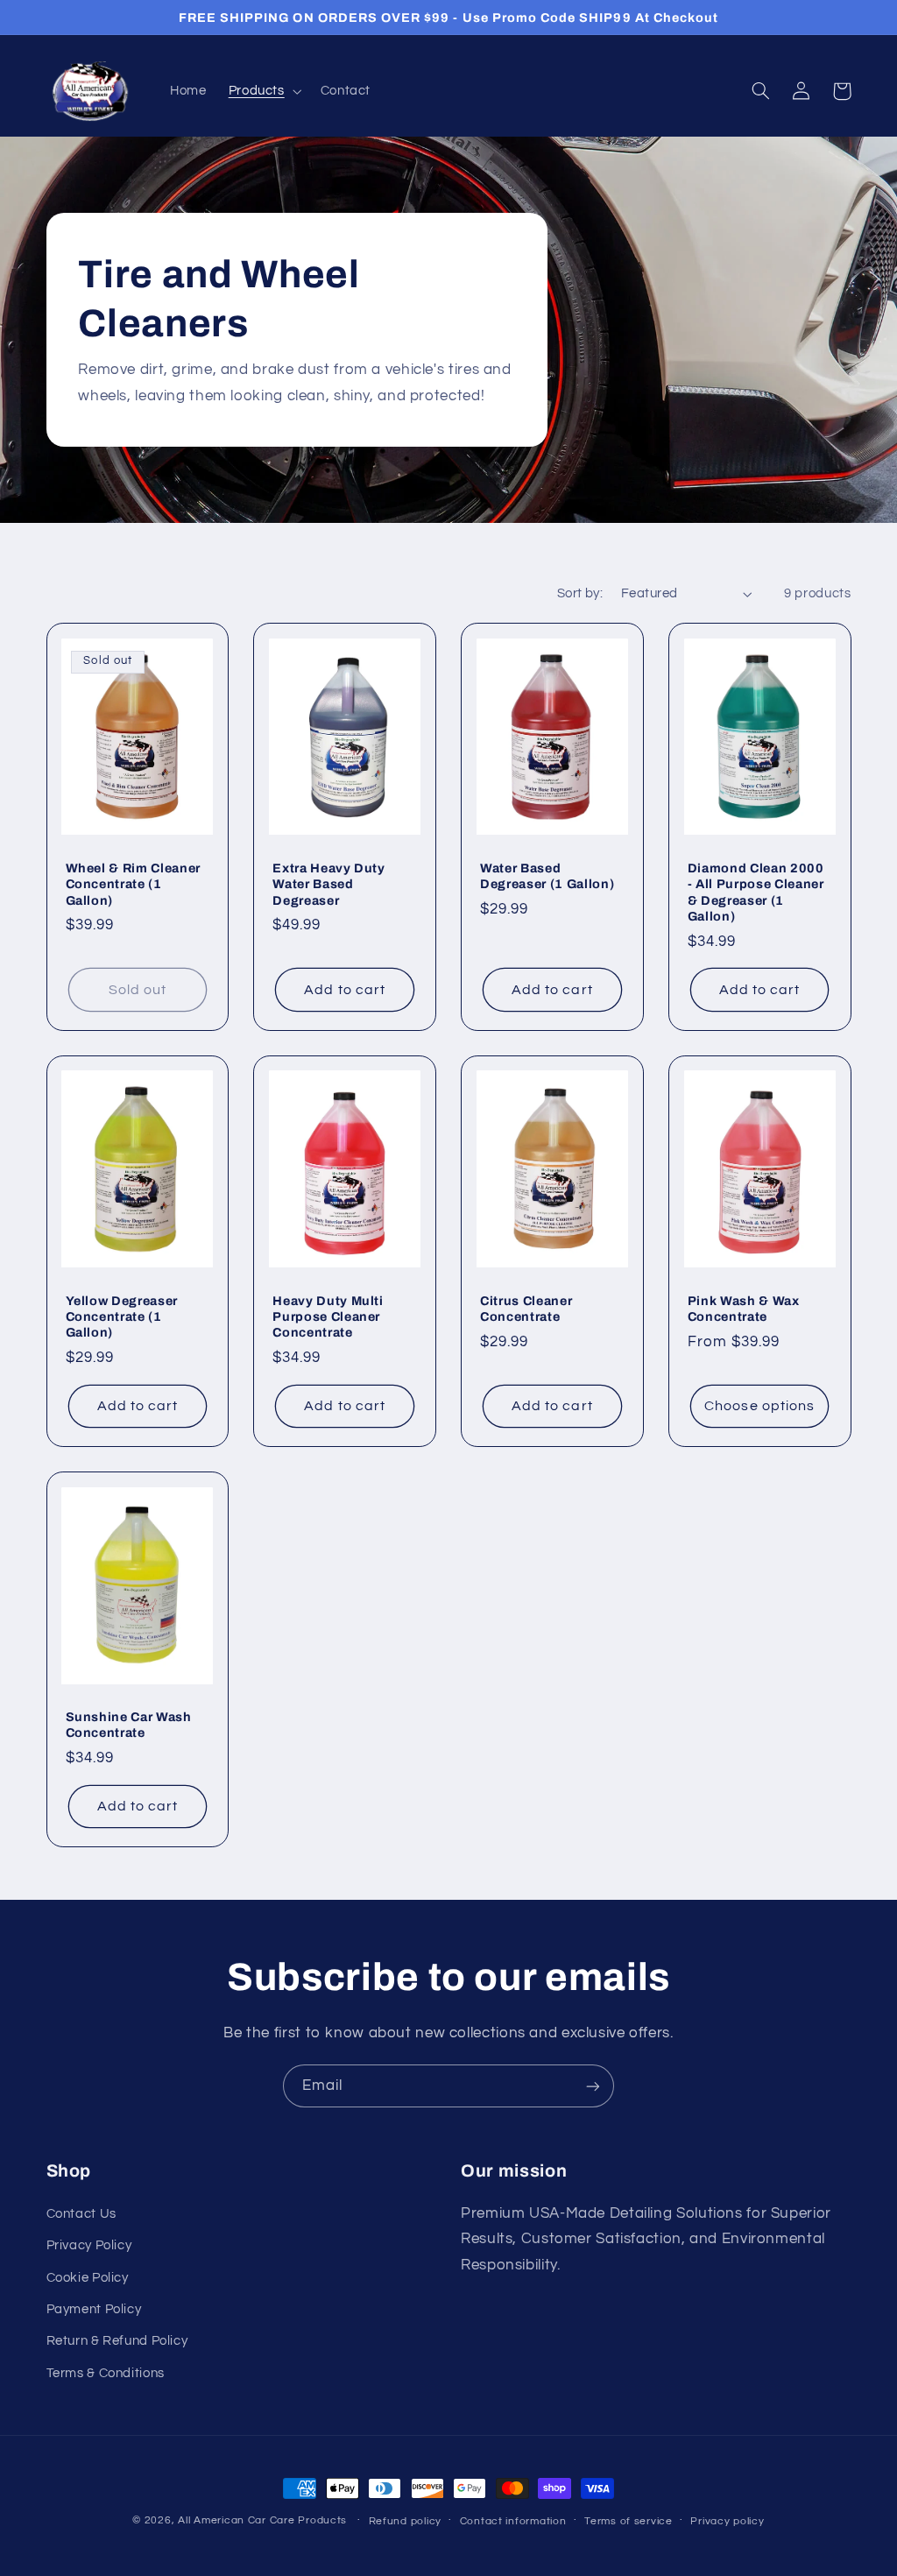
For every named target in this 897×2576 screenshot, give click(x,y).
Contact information (513, 2521)
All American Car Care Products (262, 2520)
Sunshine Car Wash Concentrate (129, 1725)
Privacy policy (727, 2521)
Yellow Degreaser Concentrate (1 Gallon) (122, 1317)
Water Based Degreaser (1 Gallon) (547, 876)
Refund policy (406, 2521)
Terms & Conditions (106, 2373)
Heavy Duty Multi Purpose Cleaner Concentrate (328, 1317)
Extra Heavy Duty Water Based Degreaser (329, 884)
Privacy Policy (89, 2245)
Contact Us (81, 2214)
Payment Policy (94, 2309)
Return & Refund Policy (117, 2341)
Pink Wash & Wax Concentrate (744, 1309)
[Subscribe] (593, 2086)
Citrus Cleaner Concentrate (526, 1309)
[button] (263, 91)
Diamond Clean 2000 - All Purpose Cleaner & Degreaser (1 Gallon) (756, 892)
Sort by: (580, 593)
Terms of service (629, 2521)
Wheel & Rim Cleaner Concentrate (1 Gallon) (134, 884)
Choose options (759, 1406)
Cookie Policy (88, 2278)
